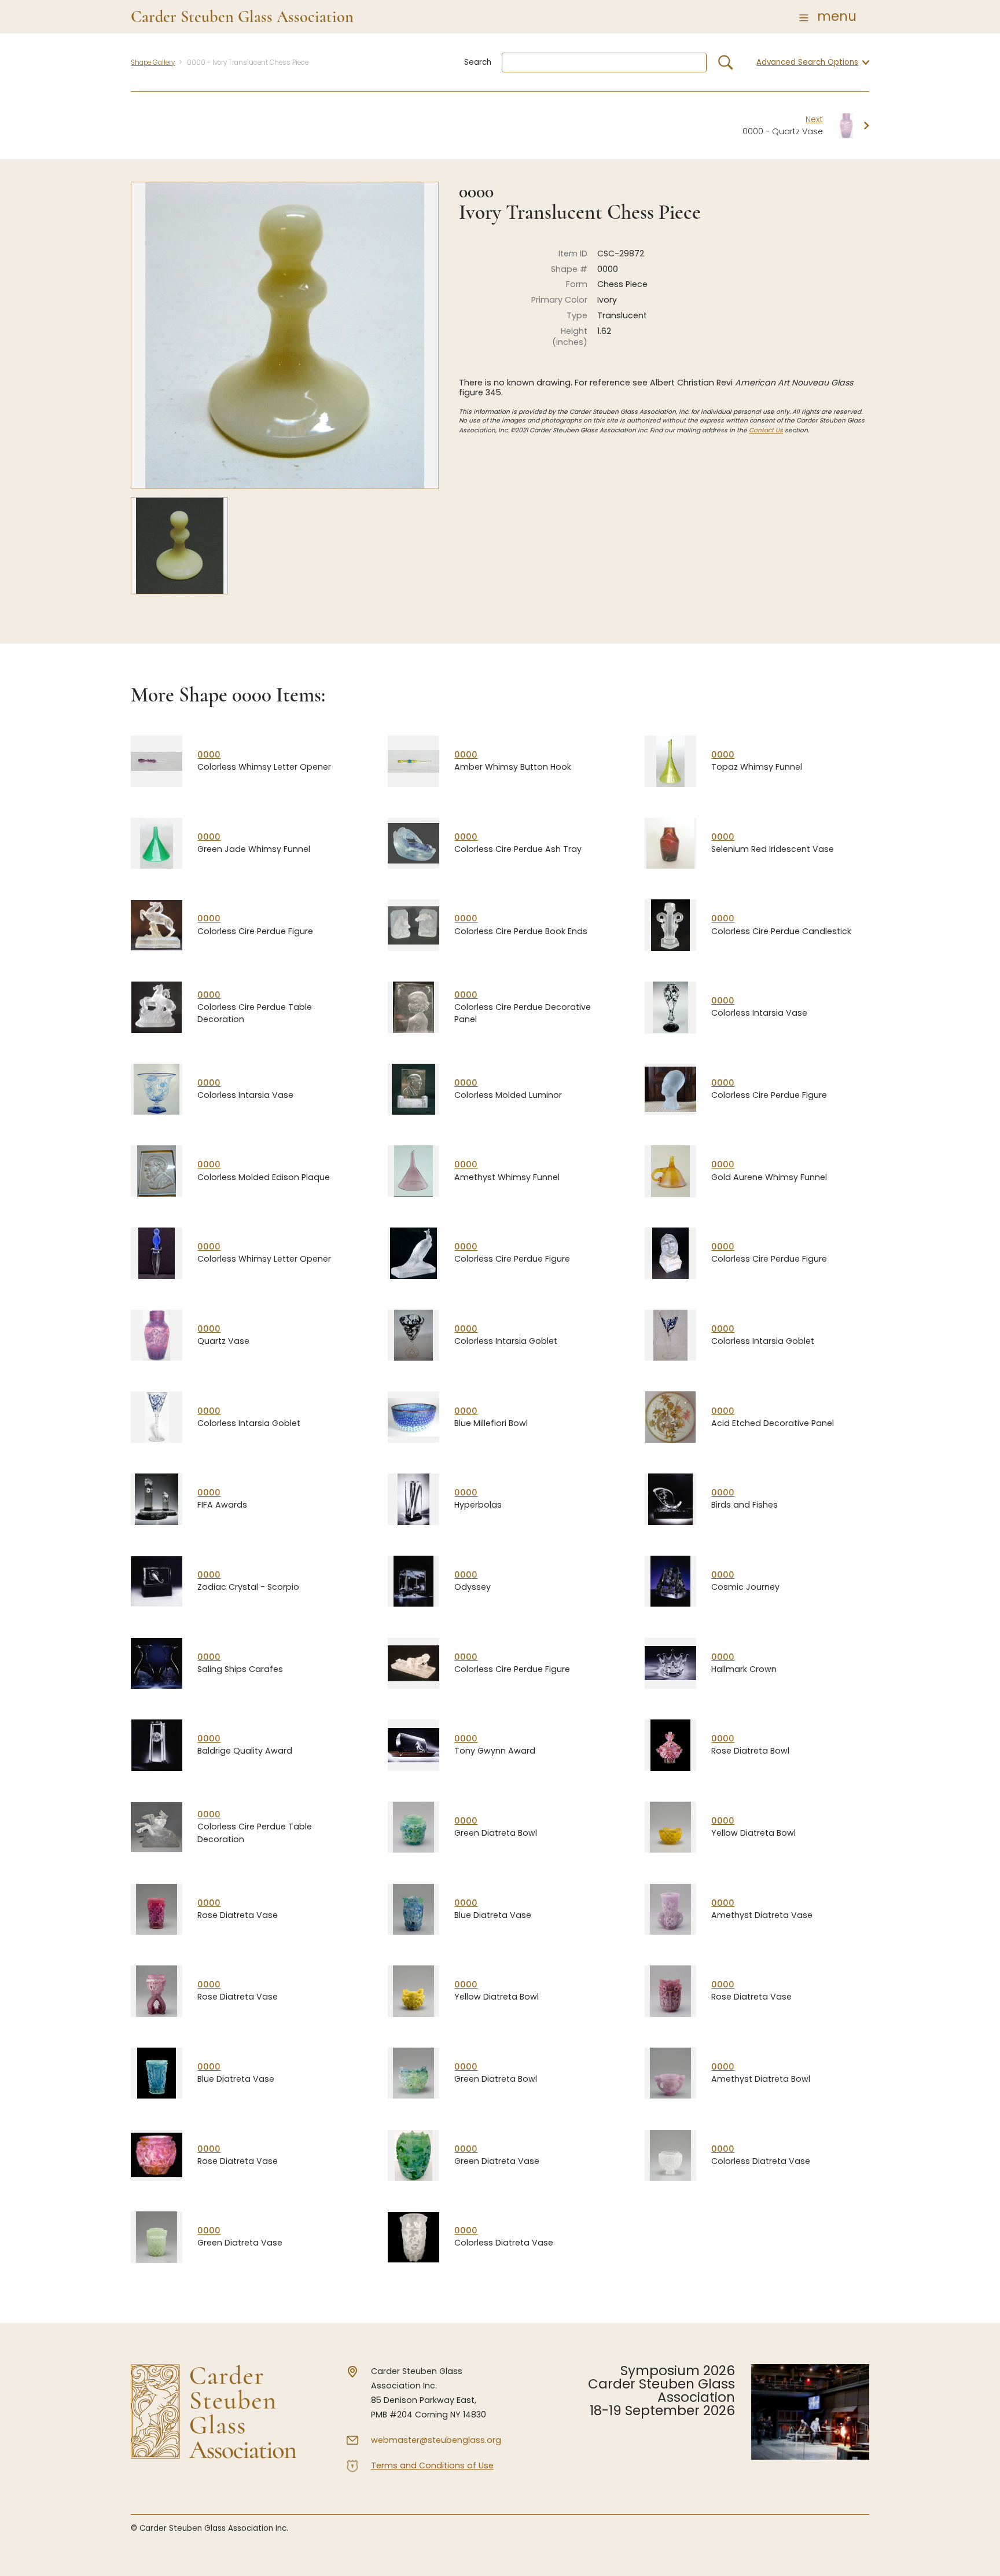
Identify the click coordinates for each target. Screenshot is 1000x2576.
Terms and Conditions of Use (432, 2465)
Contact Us (766, 430)
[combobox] (604, 63)
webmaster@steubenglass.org (436, 2440)
